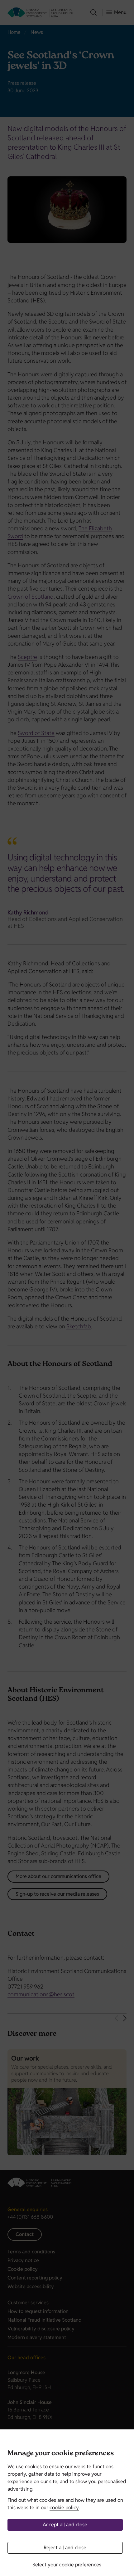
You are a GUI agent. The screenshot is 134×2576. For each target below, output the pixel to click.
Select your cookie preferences (67, 2565)
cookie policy (64, 2508)
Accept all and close (65, 2525)
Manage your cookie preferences (61, 2454)
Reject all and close (65, 2548)
